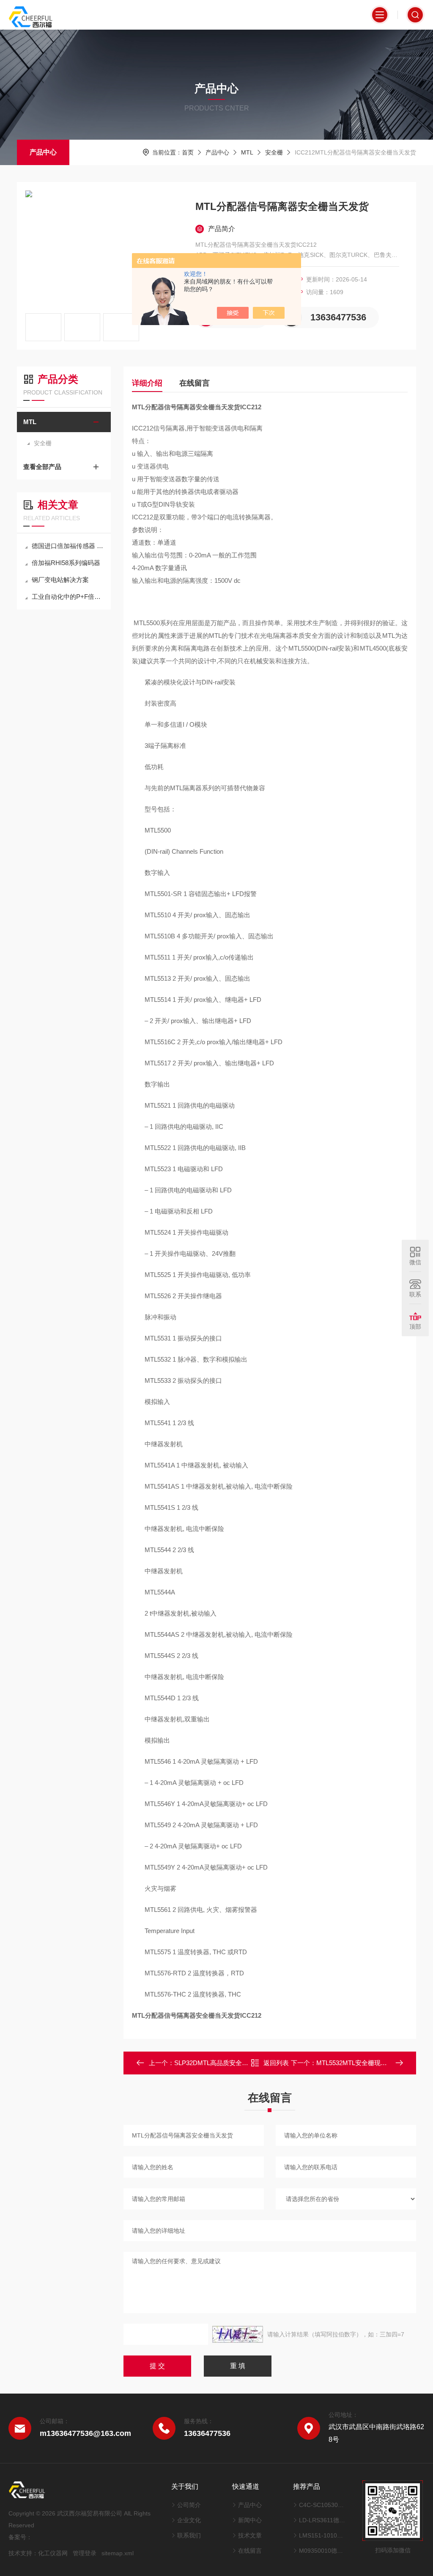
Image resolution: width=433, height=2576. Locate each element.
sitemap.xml (118, 2553)
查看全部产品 (42, 467)
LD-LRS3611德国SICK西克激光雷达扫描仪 (322, 2520)
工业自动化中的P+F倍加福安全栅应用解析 (68, 597)
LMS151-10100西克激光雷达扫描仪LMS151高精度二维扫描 (322, 2535)
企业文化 (189, 2520)
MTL (247, 152)
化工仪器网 (53, 2553)
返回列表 (276, 2063)
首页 (188, 152)
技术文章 (250, 2535)
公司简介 (189, 2505)
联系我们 (189, 2535)
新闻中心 (250, 2520)
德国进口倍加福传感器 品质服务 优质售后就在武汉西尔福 (68, 546)
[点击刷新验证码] (238, 2334)
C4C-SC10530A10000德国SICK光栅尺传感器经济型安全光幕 (322, 2505)
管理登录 (85, 2553)
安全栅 (274, 152)
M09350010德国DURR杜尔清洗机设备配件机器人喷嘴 (322, 2551)
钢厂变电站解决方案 (60, 580)
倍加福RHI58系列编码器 (66, 563)
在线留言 (195, 383)
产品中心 (43, 152)
